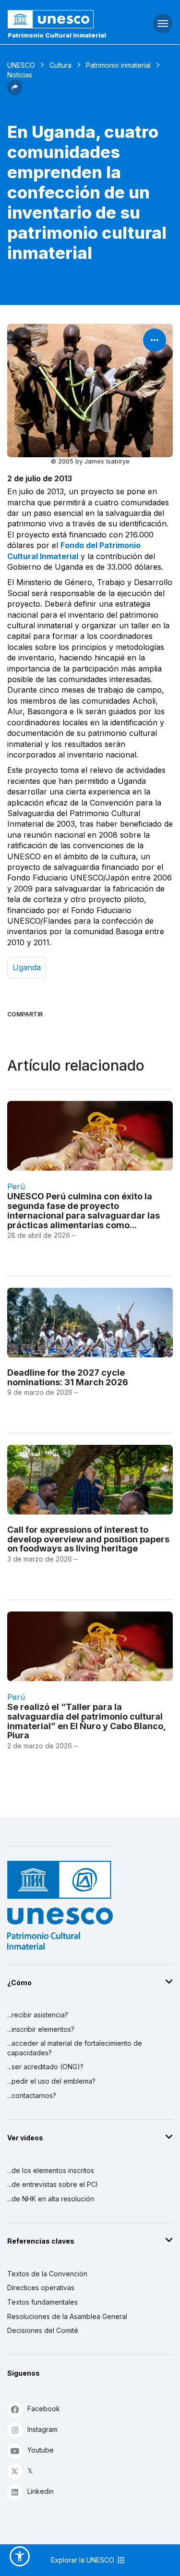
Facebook (44, 2409)
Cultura (60, 65)
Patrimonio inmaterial (118, 65)
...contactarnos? (32, 2095)
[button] (15, 92)
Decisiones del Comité (43, 2330)
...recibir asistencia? (38, 2015)
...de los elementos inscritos (51, 2170)
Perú (16, 1186)
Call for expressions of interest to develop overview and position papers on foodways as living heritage (88, 1539)
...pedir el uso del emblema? (51, 2081)
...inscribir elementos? (41, 2029)
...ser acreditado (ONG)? (45, 2067)
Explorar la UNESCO (84, 2560)
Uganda (27, 967)
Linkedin (41, 2491)
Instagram (42, 2429)
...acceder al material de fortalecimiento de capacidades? (75, 2048)
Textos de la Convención (47, 2274)
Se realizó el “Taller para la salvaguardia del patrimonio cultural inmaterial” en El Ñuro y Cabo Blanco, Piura (86, 1721)
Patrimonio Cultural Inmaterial (57, 35)
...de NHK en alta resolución (51, 2199)
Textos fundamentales (42, 2302)
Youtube (41, 2450)
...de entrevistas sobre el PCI (52, 2184)
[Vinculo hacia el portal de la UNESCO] (60, 19)
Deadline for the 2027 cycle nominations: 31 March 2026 (68, 1377)
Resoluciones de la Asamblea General (67, 2316)
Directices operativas (41, 2288)
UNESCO (21, 65)
